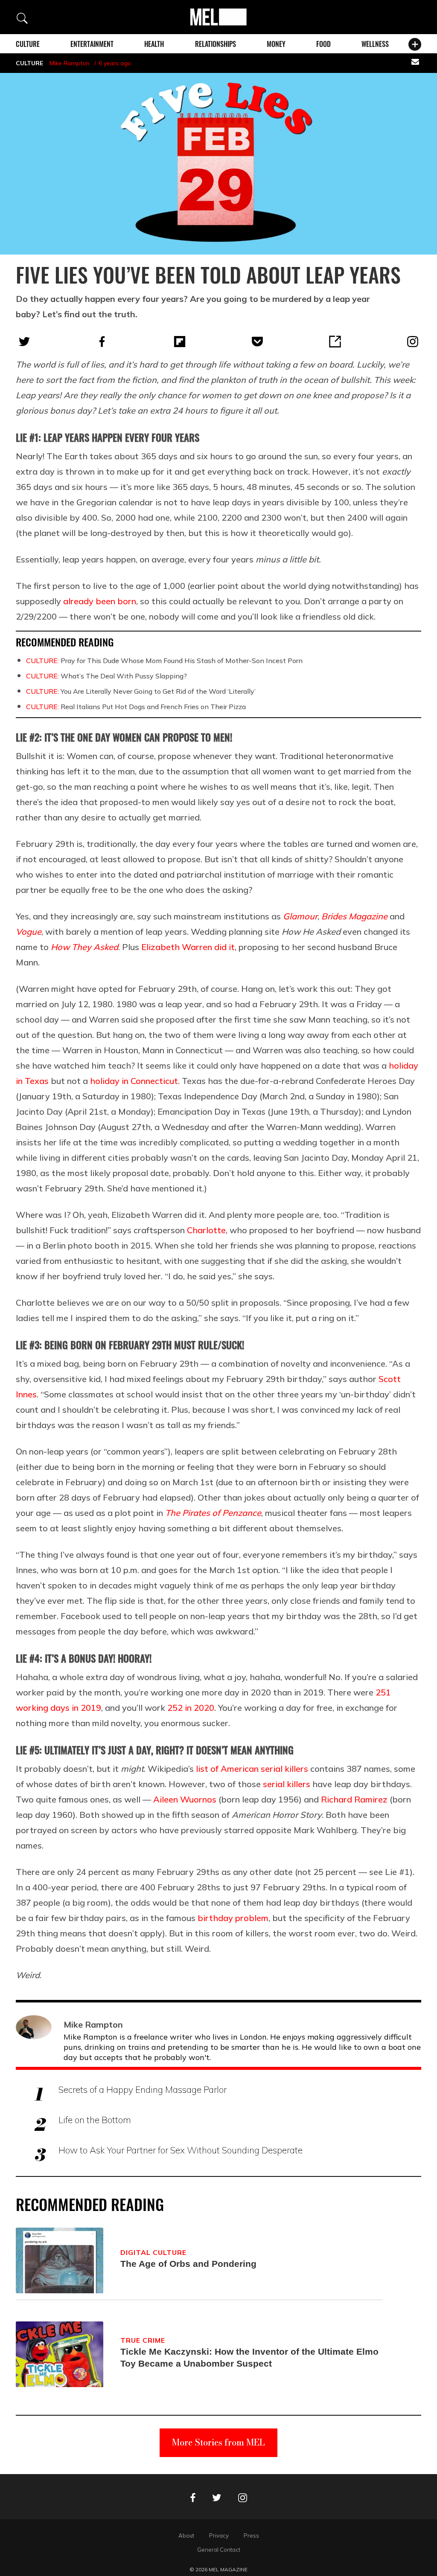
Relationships (216, 44)
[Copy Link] (335, 342)
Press (251, 2535)
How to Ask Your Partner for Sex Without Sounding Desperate (181, 2150)
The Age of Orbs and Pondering (188, 2264)
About (186, 2535)
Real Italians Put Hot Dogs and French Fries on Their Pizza (136, 707)
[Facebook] (102, 342)
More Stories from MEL (218, 2442)
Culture (28, 44)
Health (154, 44)
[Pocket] (257, 342)
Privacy (219, 2535)
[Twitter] (24, 342)
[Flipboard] (180, 342)
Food (323, 44)
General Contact (219, 2550)
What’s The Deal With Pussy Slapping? (106, 676)
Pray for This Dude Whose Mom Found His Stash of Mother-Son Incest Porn (164, 661)
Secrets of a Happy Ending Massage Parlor (143, 2089)
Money (276, 44)
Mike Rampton (70, 63)
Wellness (375, 44)
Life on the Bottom (95, 2120)
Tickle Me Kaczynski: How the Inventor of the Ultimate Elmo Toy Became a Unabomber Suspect (249, 2357)
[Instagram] (413, 342)
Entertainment (92, 44)
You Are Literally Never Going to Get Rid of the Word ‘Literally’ (141, 691)
